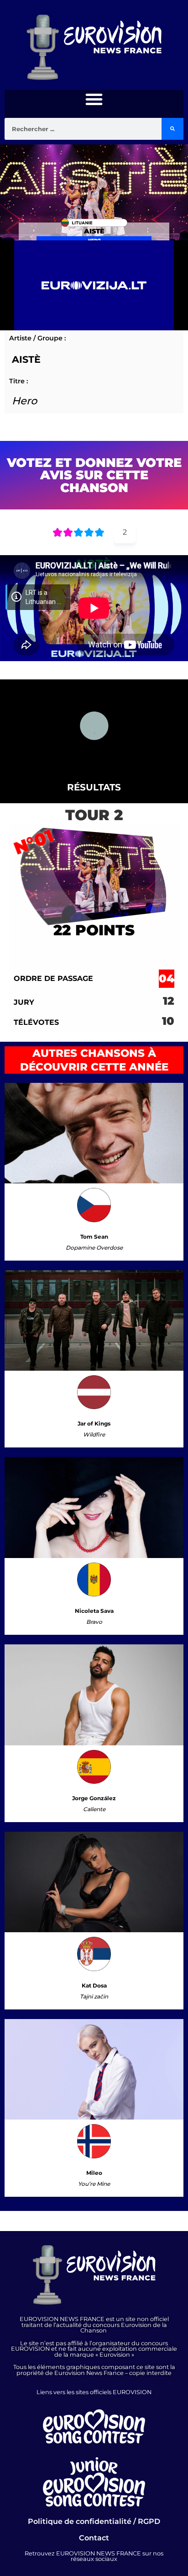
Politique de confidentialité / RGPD (94, 2521)
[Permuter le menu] (94, 99)
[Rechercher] (172, 129)
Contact (94, 2538)
